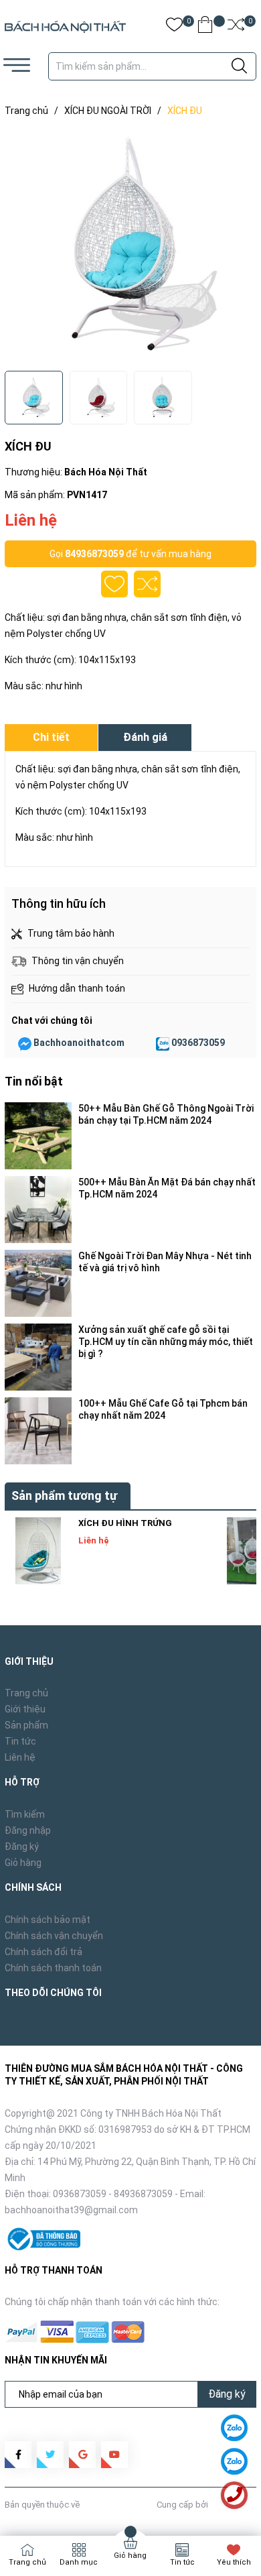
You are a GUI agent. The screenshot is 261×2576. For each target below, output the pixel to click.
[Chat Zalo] (163, 1043)
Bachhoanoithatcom (79, 1043)
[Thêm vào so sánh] (147, 584)
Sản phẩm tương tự (64, 1496)
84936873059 (94, 554)
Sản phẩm (26, 1725)
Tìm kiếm (25, 1814)
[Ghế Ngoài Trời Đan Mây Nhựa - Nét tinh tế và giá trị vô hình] (38, 1283)
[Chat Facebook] (25, 1043)
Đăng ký (22, 1847)
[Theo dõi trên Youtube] (114, 2455)
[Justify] (239, 66)
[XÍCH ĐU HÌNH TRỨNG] (38, 1551)
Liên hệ (20, 1757)
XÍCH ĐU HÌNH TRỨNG (125, 1523)
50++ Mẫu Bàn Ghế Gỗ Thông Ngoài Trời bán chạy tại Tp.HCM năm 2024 (166, 1114)
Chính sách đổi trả (43, 1952)
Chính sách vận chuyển (54, 1936)
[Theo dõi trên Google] (82, 2455)
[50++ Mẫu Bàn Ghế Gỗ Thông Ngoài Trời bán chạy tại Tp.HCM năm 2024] (38, 1136)
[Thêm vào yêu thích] (114, 584)
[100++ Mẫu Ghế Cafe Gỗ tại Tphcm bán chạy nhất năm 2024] (38, 1431)
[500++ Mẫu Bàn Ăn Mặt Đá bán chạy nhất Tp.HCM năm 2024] (38, 1210)
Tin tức (20, 1741)
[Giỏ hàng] (205, 27)
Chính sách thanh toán (53, 1968)
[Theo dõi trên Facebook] (18, 2455)
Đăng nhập (28, 1830)
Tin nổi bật (34, 1081)
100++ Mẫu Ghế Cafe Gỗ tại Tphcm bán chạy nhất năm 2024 (163, 1409)
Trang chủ (26, 1693)
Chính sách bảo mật (48, 1920)
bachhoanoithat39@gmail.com (71, 2210)
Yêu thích (234, 2562)
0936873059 (198, 1043)
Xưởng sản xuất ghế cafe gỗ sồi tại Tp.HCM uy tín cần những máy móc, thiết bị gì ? (166, 1342)
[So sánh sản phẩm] (236, 27)
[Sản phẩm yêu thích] (174, 27)
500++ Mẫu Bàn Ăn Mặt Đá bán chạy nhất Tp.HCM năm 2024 (167, 1188)
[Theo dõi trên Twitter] (50, 2455)
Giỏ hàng (23, 1863)
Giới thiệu (25, 1709)
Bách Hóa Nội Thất (118, 2505)
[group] (130, 247)
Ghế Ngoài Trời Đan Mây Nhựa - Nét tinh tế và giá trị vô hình (165, 1262)
